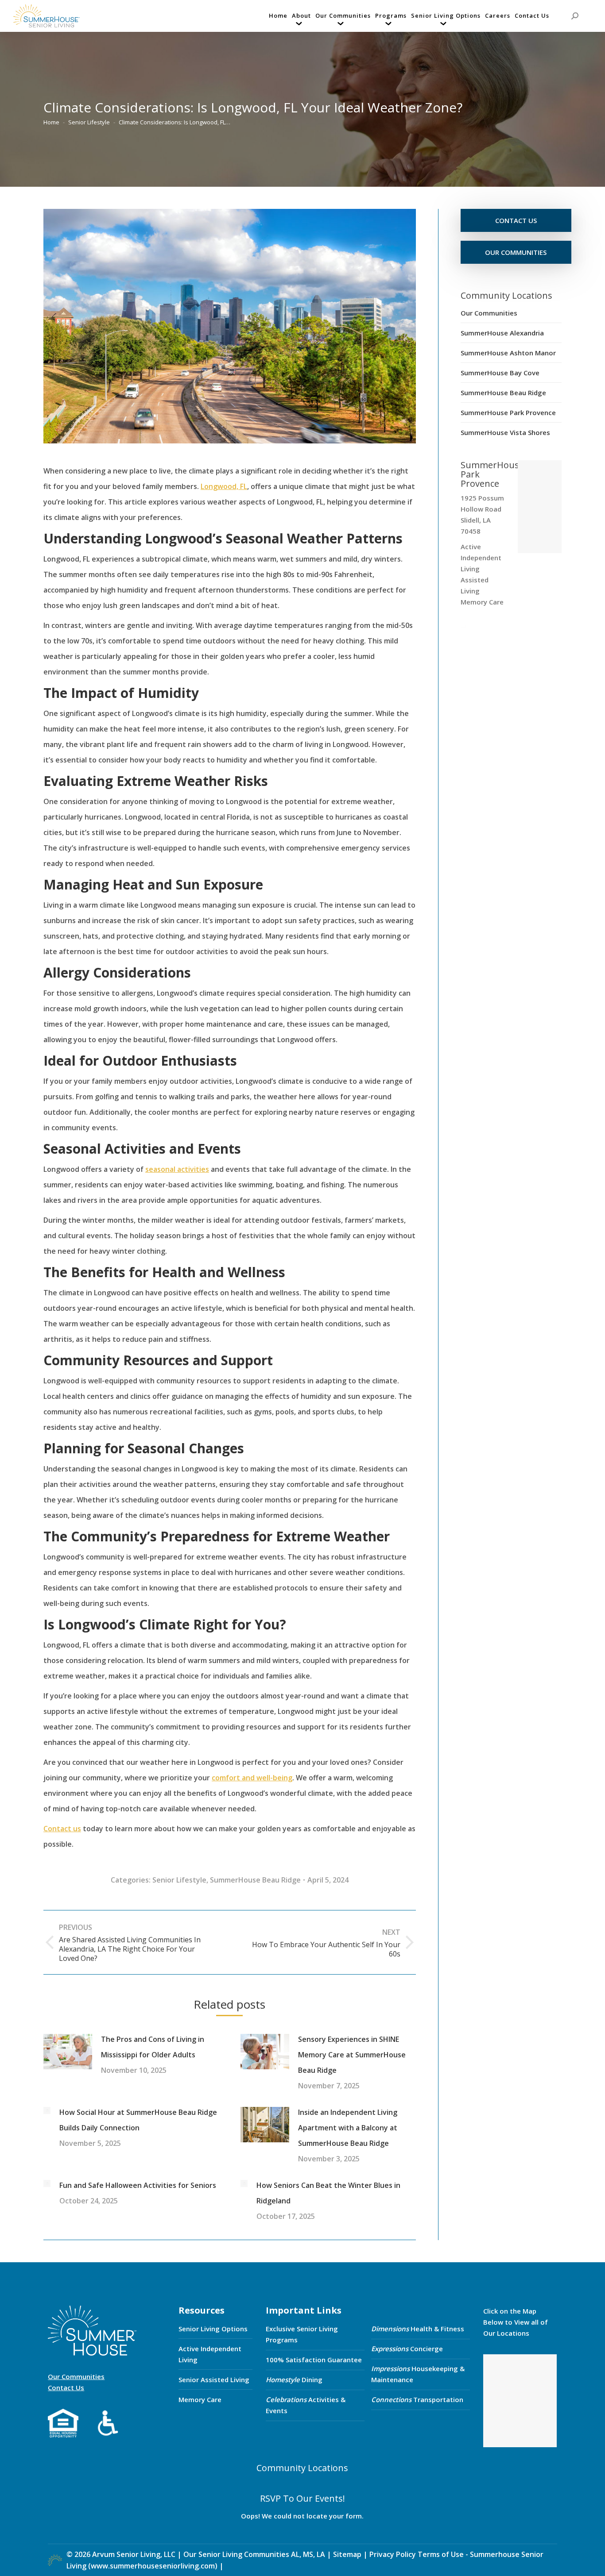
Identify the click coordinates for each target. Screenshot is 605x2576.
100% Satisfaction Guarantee (314, 2360)
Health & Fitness (418, 2329)
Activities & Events (306, 2405)
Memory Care (200, 2399)
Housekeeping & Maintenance (418, 2374)
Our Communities (489, 313)
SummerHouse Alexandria (502, 333)
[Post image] (68, 2052)
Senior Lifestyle (179, 1880)
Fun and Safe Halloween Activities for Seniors (138, 2185)
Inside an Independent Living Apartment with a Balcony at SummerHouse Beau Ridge (348, 2128)
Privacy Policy (393, 2554)
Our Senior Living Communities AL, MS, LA (254, 2554)
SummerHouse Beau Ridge (255, 1880)
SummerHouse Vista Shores (505, 432)
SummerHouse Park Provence (508, 412)
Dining (294, 2380)
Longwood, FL (224, 486)
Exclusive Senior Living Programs (302, 2334)
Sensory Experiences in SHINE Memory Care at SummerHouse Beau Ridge (352, 2055)
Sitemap (348, 2554)
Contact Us (66, 2387)
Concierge (407, 2349)
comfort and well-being (252, 1778)
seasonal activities (177, 1169)
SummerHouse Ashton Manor (508, 353)
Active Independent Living (210, 2354)
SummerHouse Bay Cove (500, 373)
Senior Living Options (213, 2329)
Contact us (62, 1829)
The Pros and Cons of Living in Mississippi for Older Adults (153, 2047)
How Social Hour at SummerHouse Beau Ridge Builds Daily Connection (138, 2120)
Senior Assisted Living (214, 2380)
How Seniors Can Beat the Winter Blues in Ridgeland (328, 2193)
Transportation (417, 2399)
